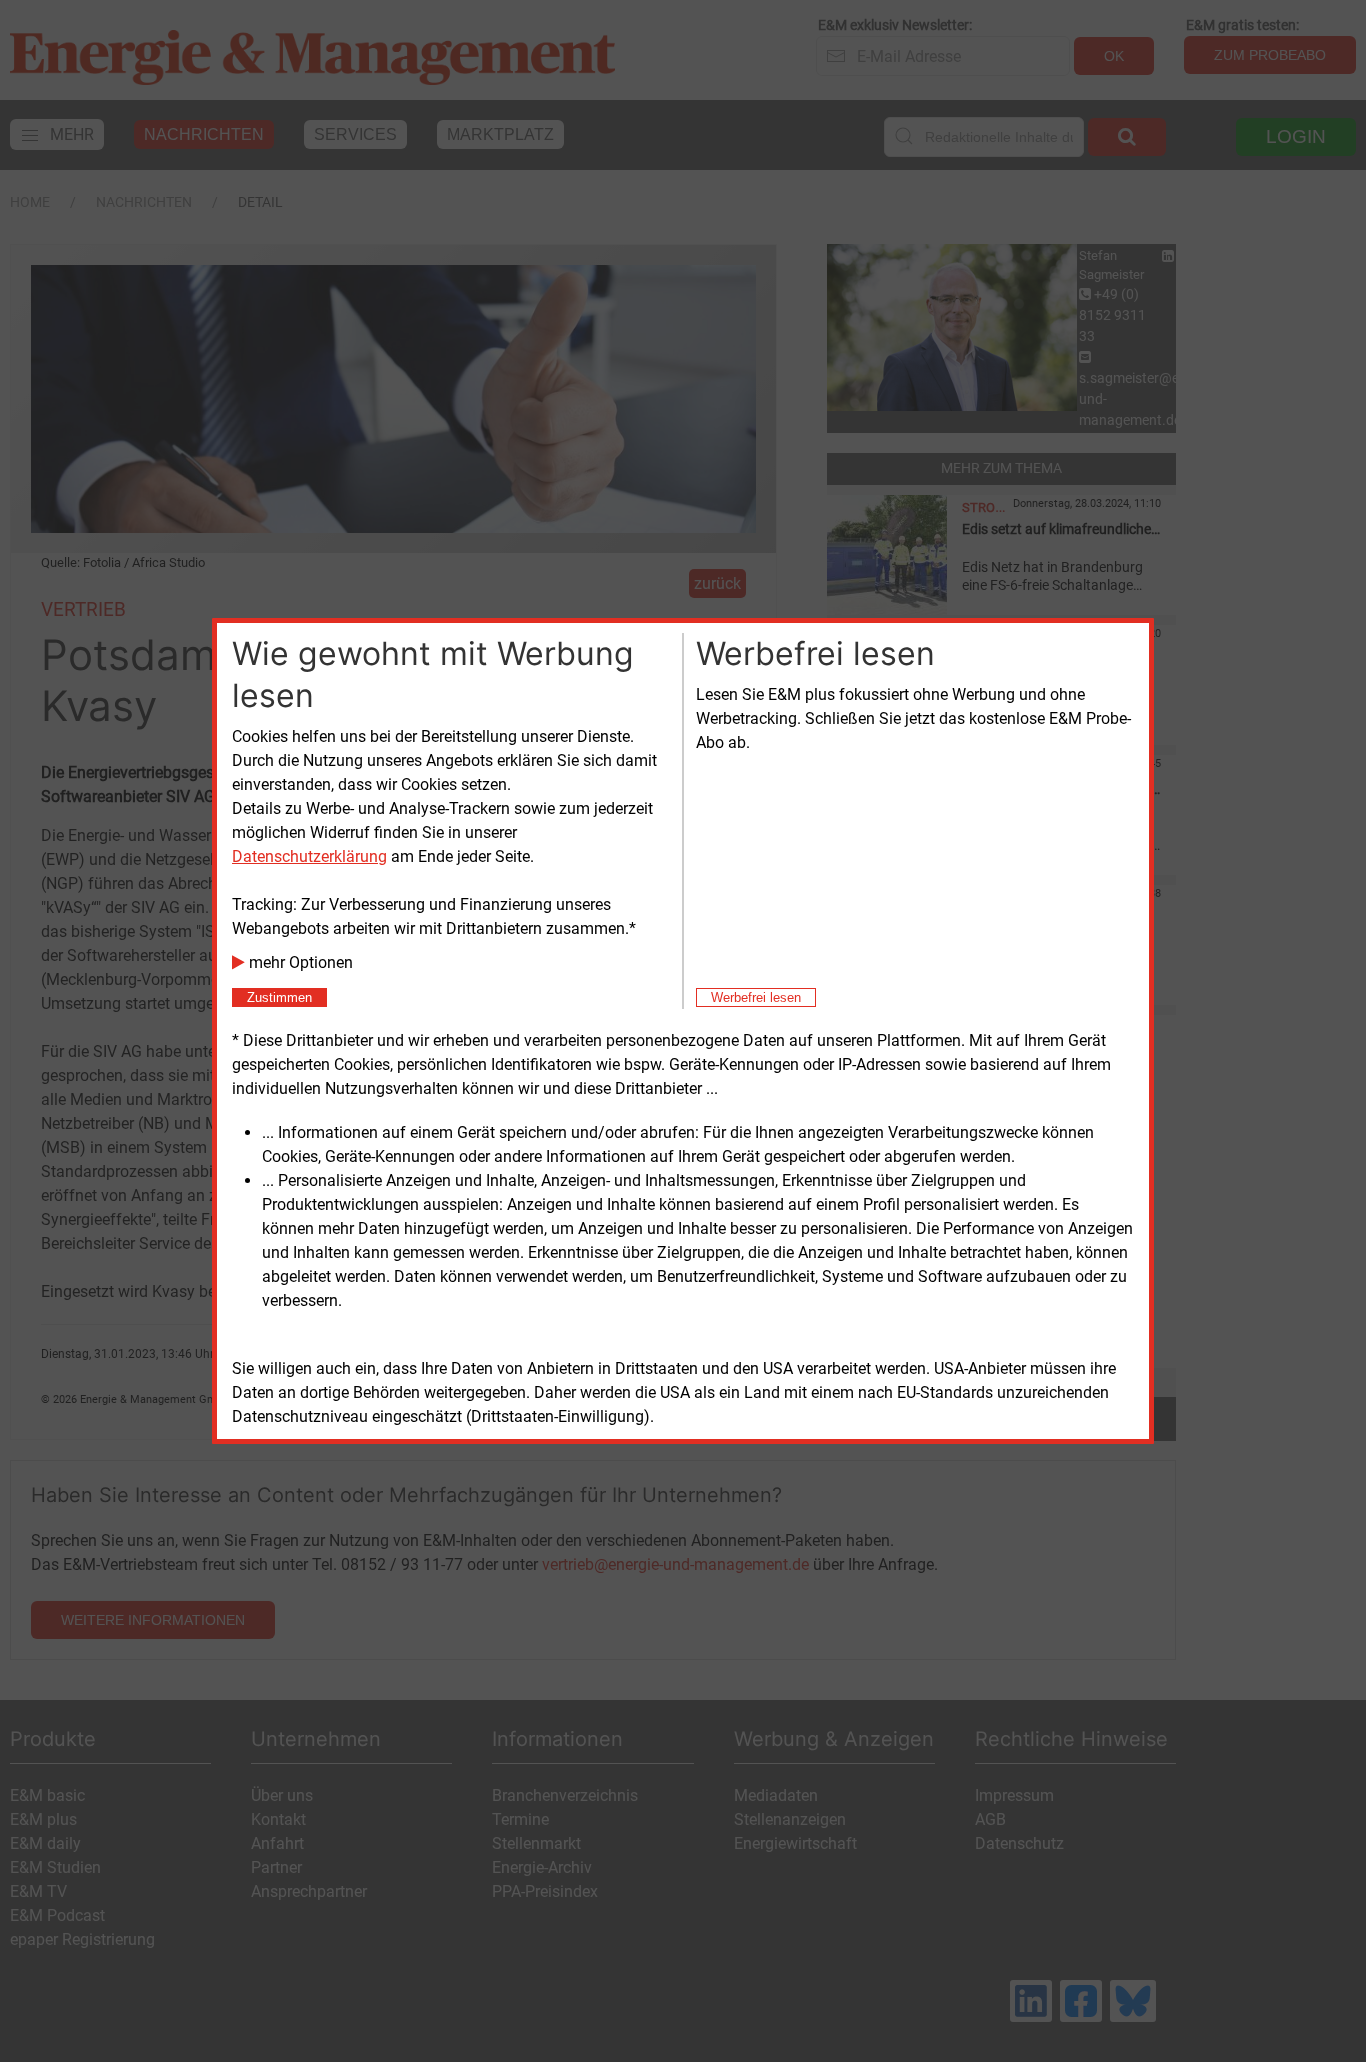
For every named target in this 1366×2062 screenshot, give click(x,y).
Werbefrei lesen (756, 997)
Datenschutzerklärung (309, 856)
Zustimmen (279, 997)
